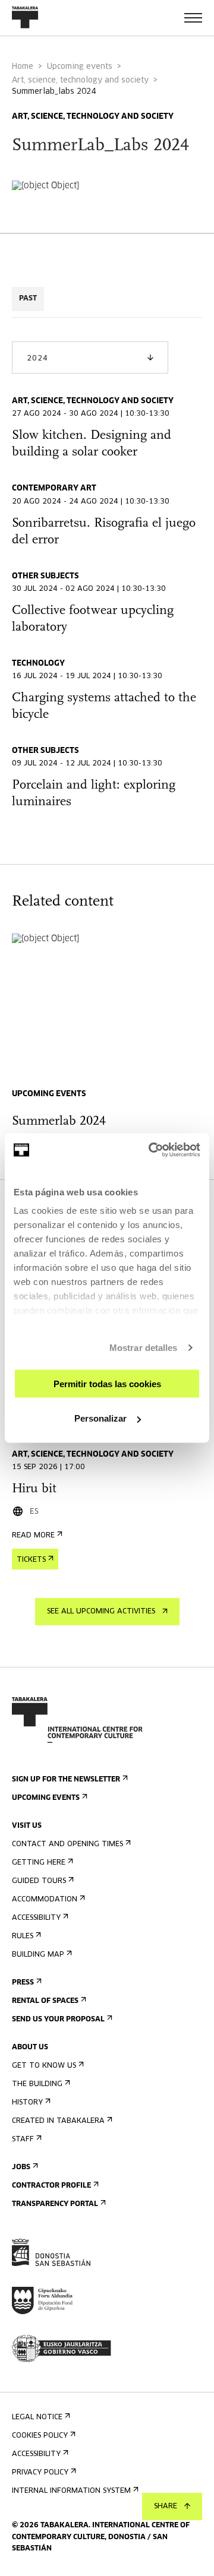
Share (166, 2507)
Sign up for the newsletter (66, 1780)
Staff (23, 2140)
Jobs (21, 2167)
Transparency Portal (55, 2204)
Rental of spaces (45, 2001)
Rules (23, 1936)
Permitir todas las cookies (107, 1383)
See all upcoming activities (101, 1612)
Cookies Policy (40, 2436)
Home (23, 67)
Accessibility (36, 1918)
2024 (37, 359)
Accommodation (45, 1900)
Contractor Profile (51, 2186)
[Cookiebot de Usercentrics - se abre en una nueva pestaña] (151, 1150)
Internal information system (71, 2491)
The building (37, 2084)
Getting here (39, 1863)
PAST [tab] (28, 299)
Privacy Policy (40, 2473)
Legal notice (37, 2417)
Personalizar (100, 1418)
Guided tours (39, 1881)
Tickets (31, 1560)
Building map (38, 1955)
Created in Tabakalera (58, 2121)
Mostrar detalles (144, 1348)
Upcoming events (80, 67)
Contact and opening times (67, 1844)
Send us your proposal (58, 2020)
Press (23, 1983)
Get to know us (44, 2066)
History (27, 2103)
